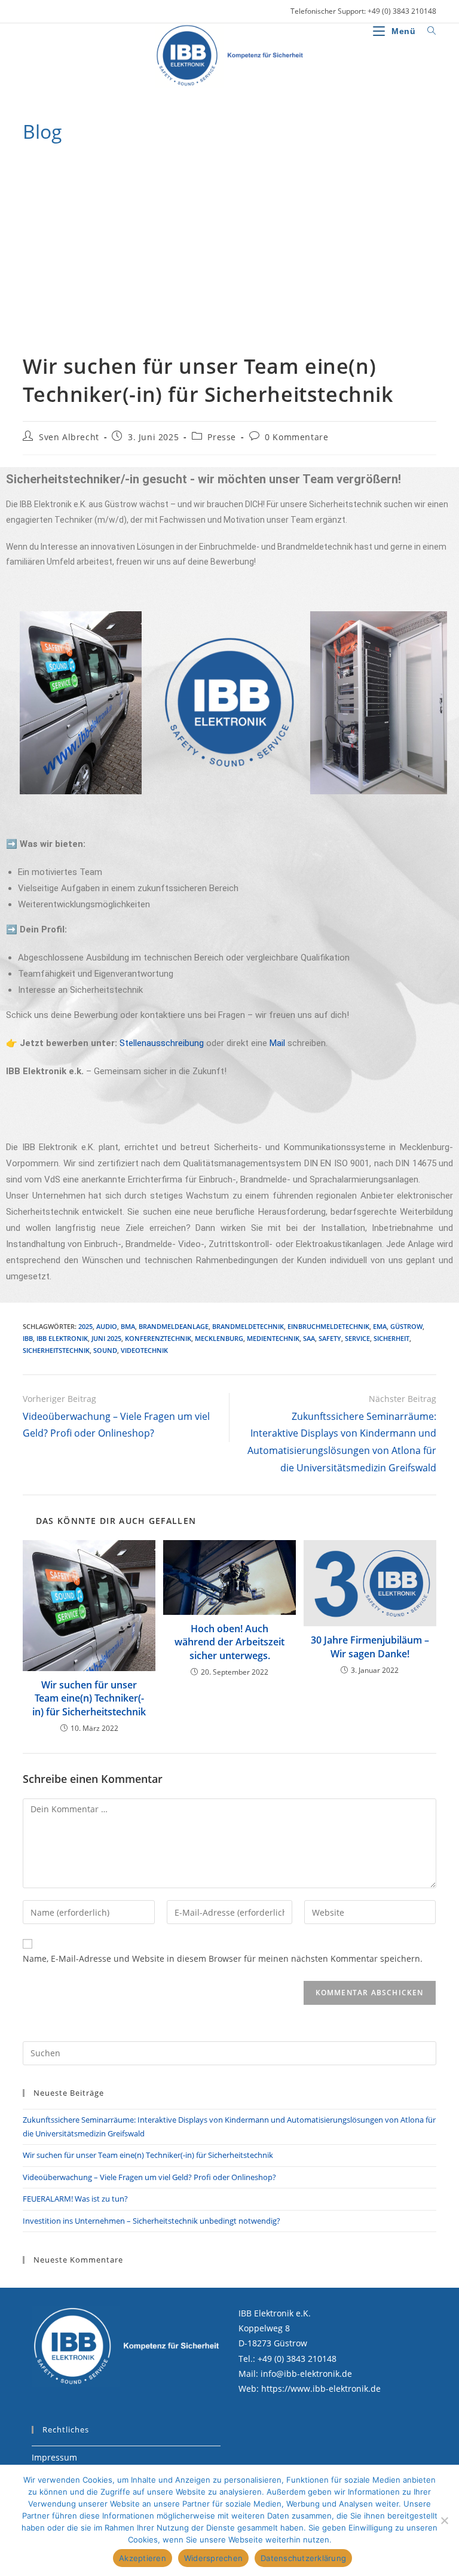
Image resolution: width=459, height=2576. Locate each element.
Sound (105, 1350)
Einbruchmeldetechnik (328, 1326)
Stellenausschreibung (162, 1043)
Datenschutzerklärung (303, 2558)
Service (357, 1338)
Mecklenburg (219, 1338)
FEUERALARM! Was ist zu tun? (75, 2199)
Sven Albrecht (69, 437)
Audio (107, 1326)
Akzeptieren (143, 2558)
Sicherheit (391, 1338)
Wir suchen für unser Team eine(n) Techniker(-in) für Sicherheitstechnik (202, 163)
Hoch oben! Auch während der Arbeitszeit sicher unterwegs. (229, 1642)
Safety (330, 1338)
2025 (85, 1326)
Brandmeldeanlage (174, 1326)
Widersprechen (213, 2558)
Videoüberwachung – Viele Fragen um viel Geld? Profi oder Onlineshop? (149, 2177)
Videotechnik (144, 1350)
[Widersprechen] (444, 2520)
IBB (28, 1338)
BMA (128, 1326)
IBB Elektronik (62, 1338)
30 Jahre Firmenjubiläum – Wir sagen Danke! (370, 1647)
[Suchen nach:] (427, 31)
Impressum (54, 2457)
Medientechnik (273, 1338)
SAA (309, 1338)
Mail (279, 1043)
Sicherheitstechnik (56, 1350)
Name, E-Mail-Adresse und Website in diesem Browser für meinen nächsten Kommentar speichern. (223, 1958)
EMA (380, 1326)
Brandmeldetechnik (248, 1326)
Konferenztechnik (158, 1338)
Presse (222, 437)
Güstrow (406, 1326)
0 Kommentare (296, 437)
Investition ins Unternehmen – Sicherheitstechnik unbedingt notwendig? (152, 2221)
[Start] (27, 163)
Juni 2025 (106, 1338)
